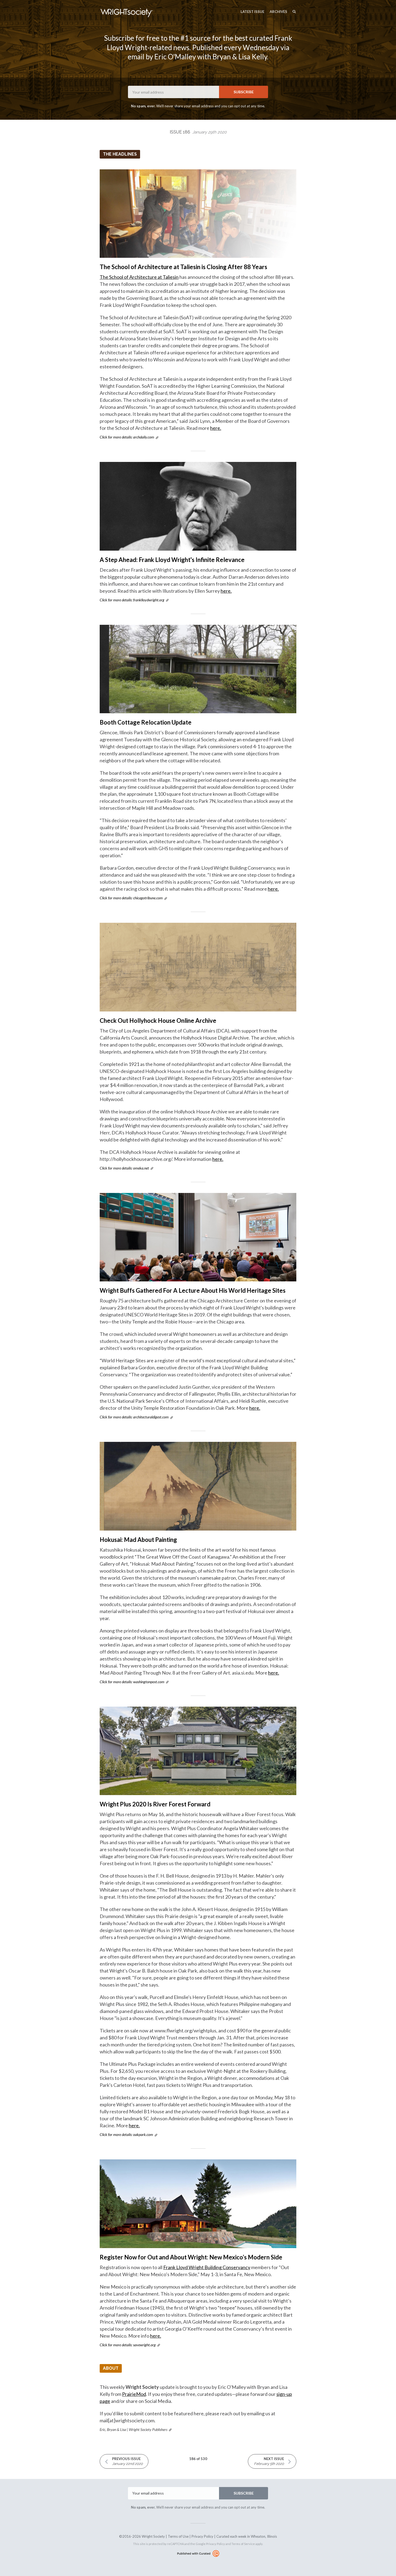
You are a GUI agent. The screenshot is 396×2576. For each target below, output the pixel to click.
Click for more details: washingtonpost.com (132, 1682)
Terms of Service (243, 2544)
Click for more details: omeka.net (124, 1168)
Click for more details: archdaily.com (127, 437)
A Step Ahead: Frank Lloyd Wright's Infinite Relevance (172, 560)
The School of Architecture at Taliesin (139, 277)
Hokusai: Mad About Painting (138, 1540)
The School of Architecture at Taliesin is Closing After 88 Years (183, 267)
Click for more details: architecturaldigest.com (134, 1417)
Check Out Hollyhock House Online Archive (158, 1021)
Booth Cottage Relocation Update (146, 722)
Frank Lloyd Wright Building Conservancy (207, 2267)
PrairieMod (134, 2394)
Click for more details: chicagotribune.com (131, 898)
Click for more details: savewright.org (128, 2345)
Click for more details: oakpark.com (126, 2134)
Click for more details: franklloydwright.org (132, 600)
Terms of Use (178, 2536)
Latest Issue (252, 12)
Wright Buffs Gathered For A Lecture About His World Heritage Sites (193, 1290)
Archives (278, 12)
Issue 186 (198, 132)
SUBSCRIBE (244, 92)
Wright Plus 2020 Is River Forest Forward (155, 1804)
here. (216, 428)
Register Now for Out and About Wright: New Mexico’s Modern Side (191, 2257)
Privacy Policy (202, 2536)
